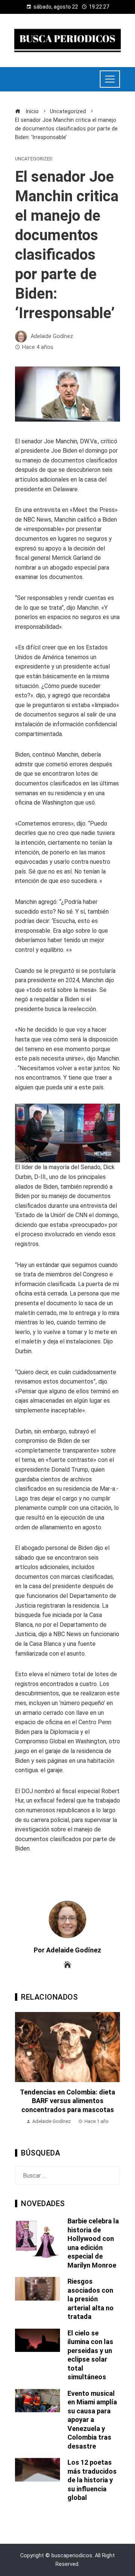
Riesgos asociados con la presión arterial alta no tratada (91, 2299)
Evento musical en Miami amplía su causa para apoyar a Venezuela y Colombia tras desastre (92, 2420)
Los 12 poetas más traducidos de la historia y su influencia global (92, 2480)
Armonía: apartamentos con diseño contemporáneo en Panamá (68, 2101)
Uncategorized (34, 159)
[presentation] (22, 2073)
